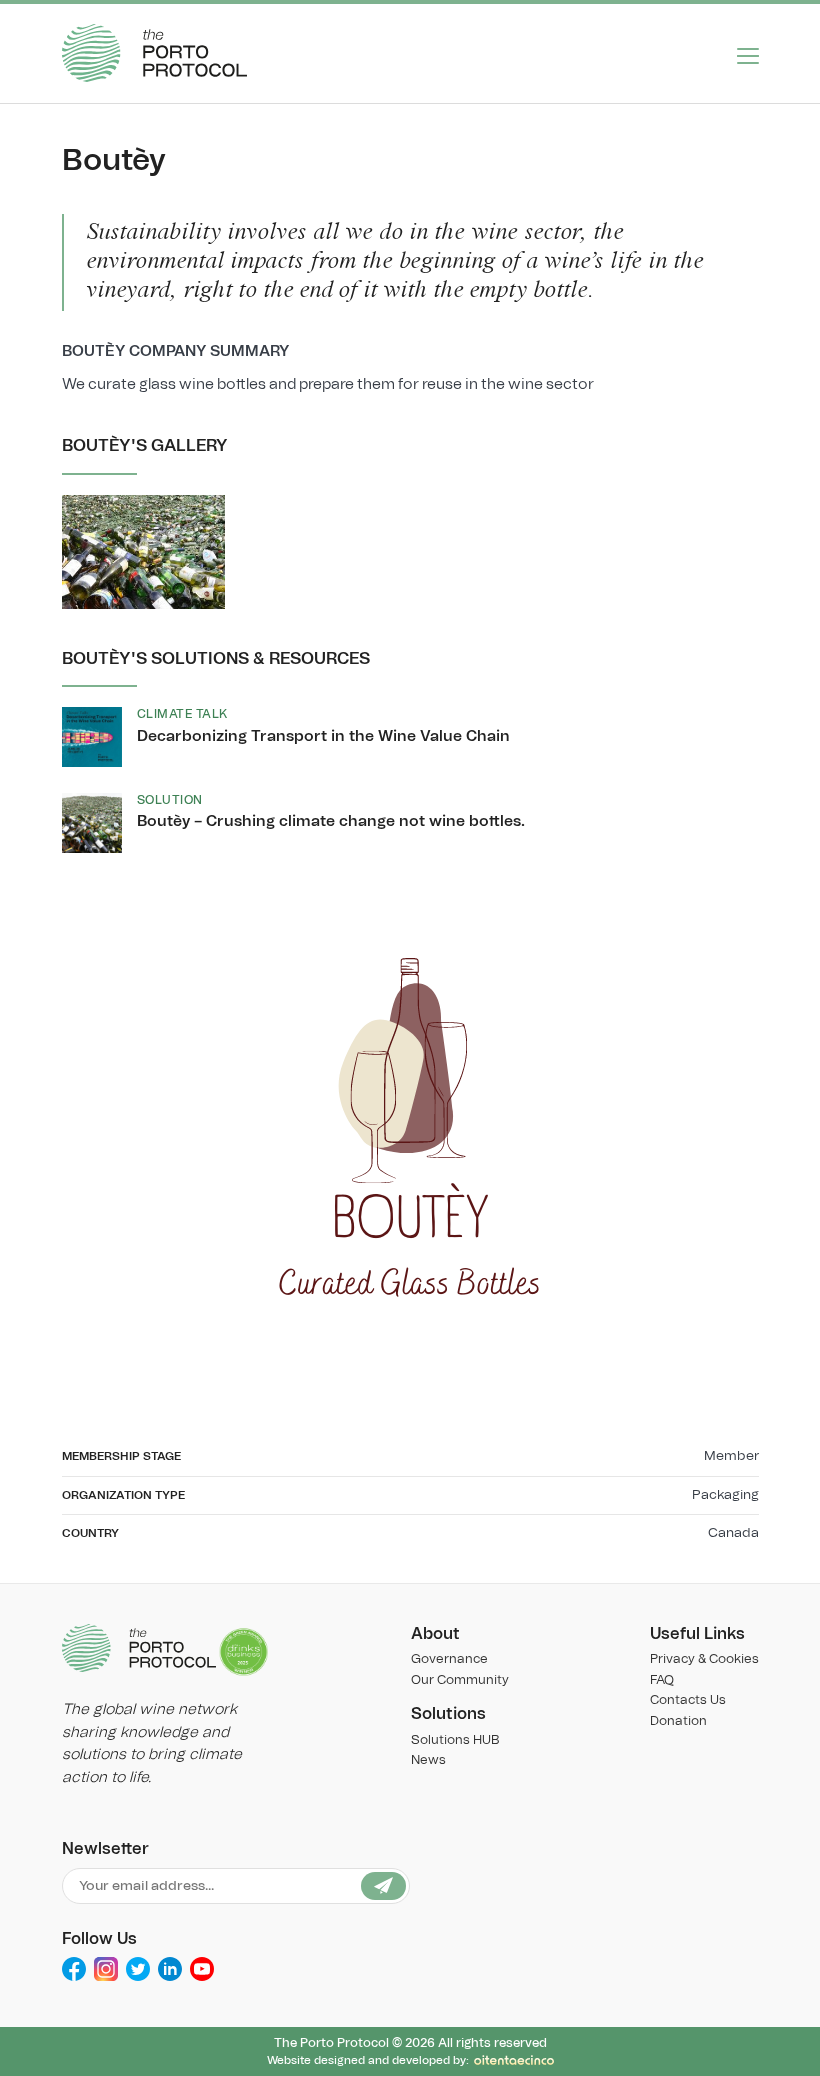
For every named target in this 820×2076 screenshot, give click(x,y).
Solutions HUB (455, 1740)
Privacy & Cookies (704, 1659)
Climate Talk (182, 714)
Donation (678, 1721)
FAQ (662, 1680)
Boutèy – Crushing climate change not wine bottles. (331, 821)
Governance (449, 1659)
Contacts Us (688, 1700)
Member (731, 1456)
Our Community (460, 1680)
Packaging (725, 1495)
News (428, 1760)
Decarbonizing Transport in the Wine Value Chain (323, 736)
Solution (170, 800)
